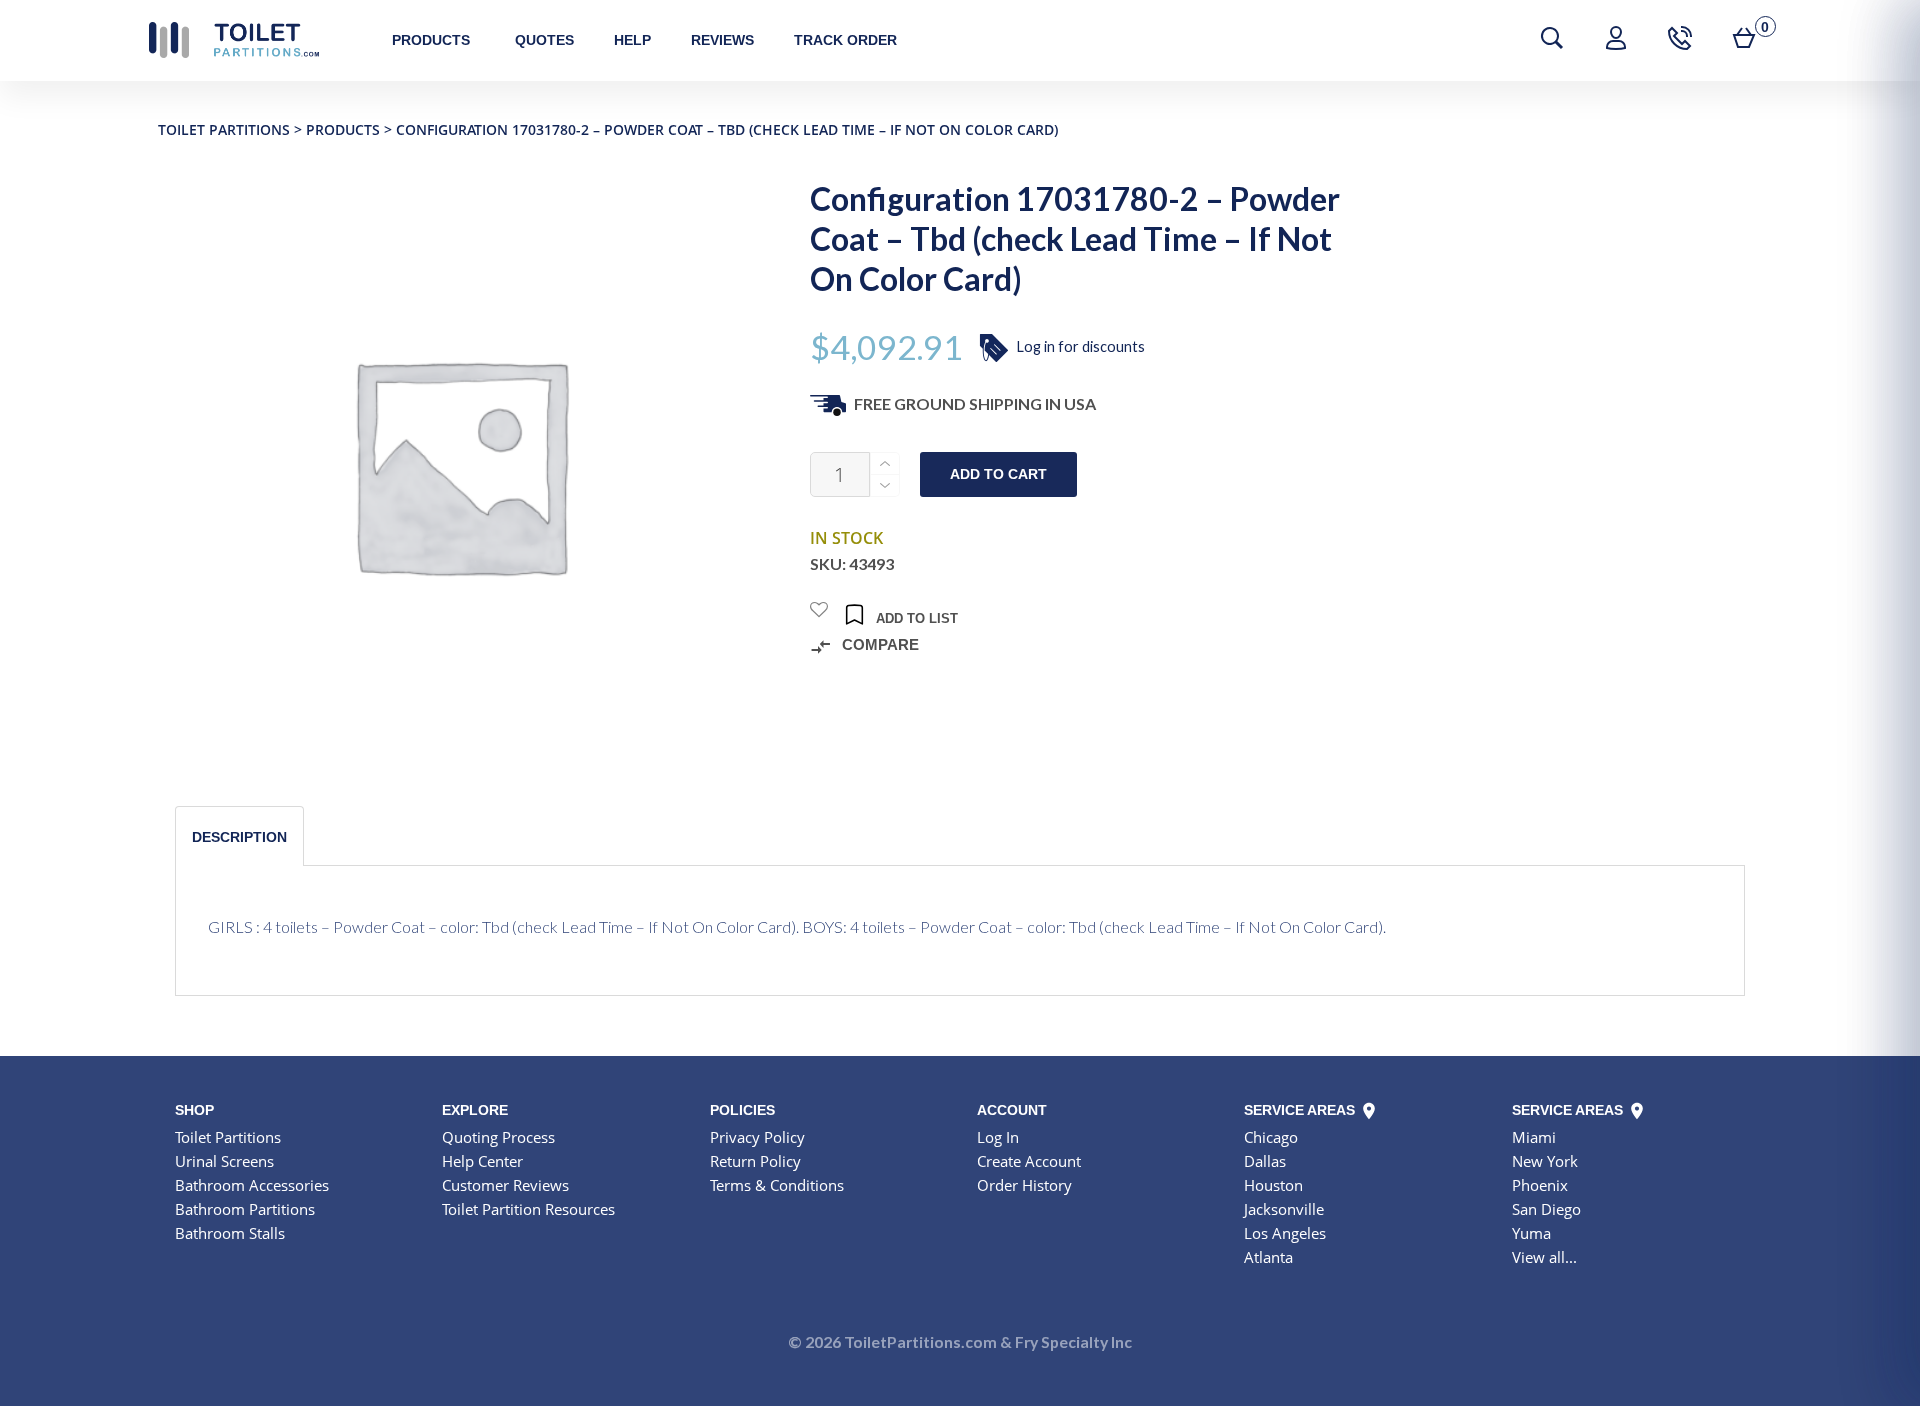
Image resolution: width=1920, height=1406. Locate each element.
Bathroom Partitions (245, 1209)
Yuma (1531, 1233)
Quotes (544, 40)
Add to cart (998, 474)
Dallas (1265, 1161)
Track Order (845, 40)
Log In (998, 1137)
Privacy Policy (757, 1137)
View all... (1544, 1257)
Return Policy (755, 1161)
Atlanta (1268, 1257)
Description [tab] (239, 837)
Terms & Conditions (777, 1185)
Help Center (482, 1161)
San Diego (1546, 1209)
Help (632, 40)
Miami (1534, 1137)
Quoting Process (498, 1137)
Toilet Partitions (234, 40)
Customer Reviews (505, 1185)
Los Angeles (1285, 1233)
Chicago (1271, 1137)
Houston (1273, 1185)
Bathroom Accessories (252, 1185)
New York (1545, 1161)
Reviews (722, 40)
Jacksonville (1284, 1209)
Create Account (1029, 1161)
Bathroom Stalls (230, 1233)
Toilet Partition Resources (528, 1209)
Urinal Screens (224, 1161)
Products (431, 40)
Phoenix (1540, 1185)
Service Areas (1301, 1110)
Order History (1024, 1185)
